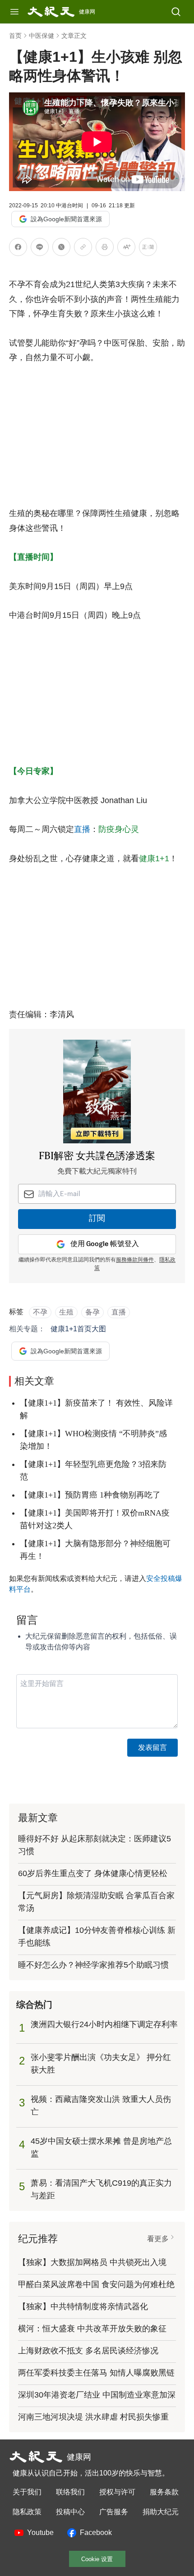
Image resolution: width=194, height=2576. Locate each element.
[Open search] (176, 12)
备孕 (92, 1312)
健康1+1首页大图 (78, 1329)
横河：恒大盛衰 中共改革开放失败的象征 (92, 2329)
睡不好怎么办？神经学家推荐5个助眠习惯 (93, 1965)
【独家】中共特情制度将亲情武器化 (83, 2307)
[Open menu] (14, 12)
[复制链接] (83, 247)
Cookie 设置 (97, 2559)
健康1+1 (154, 859)
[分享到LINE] (40, 249)
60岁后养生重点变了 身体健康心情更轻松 (93, 1873)
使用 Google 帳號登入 (105, 1244)
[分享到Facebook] (18, 249)
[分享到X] (61, 249)
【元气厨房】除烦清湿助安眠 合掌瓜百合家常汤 (96, 1902)
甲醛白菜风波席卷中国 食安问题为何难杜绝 (96, 2284)
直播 (82, 829)
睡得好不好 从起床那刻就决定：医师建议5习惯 (95, 1845)
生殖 (66, 1312)
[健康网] (51, 12)
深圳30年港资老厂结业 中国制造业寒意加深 (97, 2395)
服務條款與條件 (135, 1260)
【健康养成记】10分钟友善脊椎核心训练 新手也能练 (97, 1937)
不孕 (40, 1312)
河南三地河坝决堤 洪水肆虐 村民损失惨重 (93, 2417)
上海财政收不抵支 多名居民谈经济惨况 (88, 2351)
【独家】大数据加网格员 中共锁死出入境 (92, 2262)
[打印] (105, 249)
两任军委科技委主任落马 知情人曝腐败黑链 (96, 2373)
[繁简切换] (148, 249)
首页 (15, 36)
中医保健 (42, 36)
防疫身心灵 (119, 829)
